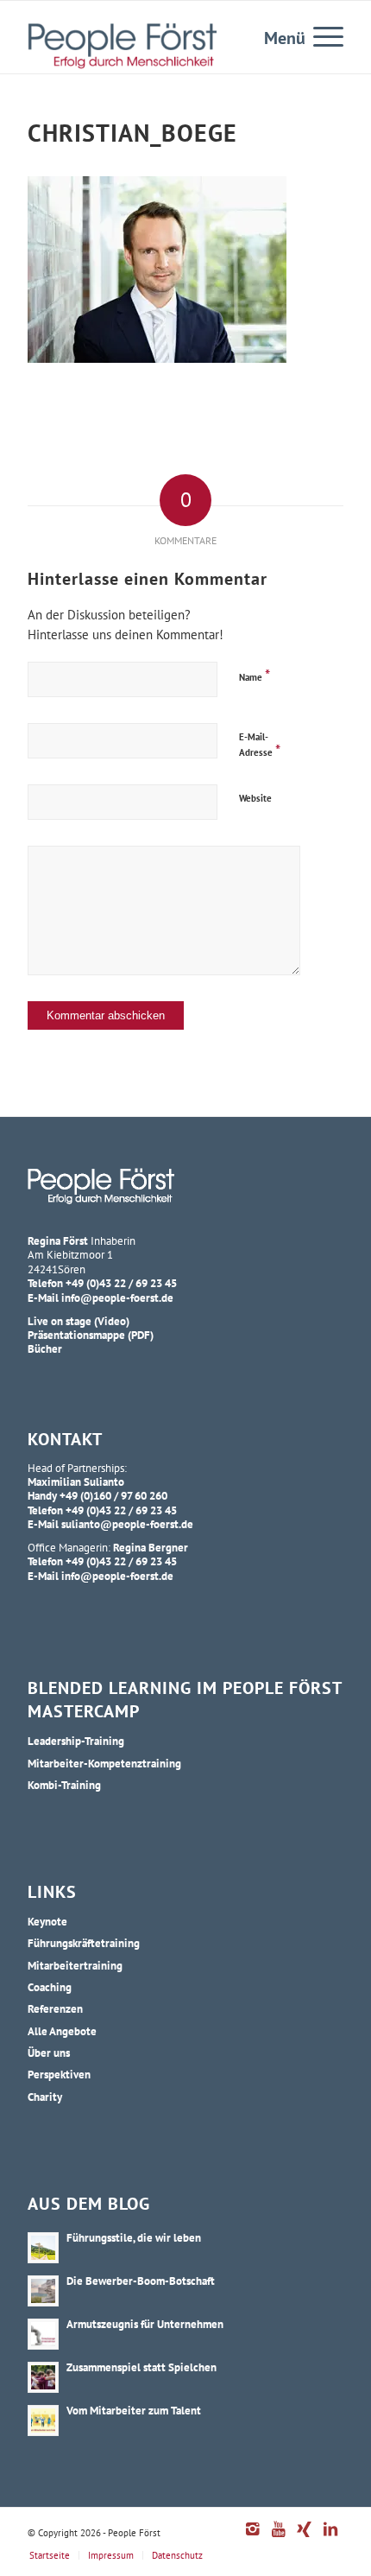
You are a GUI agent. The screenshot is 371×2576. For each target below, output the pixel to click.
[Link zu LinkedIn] (330, 2538)
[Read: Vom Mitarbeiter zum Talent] (43, 2421)
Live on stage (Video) (79, 1321)
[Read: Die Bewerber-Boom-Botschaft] (43, 2291)
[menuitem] (320, 35)
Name (255, 675)
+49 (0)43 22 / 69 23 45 (121, 1283)
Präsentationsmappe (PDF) (91, 1335)
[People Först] (122, 46)
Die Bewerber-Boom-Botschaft (141, 2281)
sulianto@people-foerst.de (127, 1524)
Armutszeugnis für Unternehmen (145, 2324)
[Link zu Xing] (305, 2538)
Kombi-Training (64, 1785)
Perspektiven (59, 2074)
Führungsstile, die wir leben (134, 2237)
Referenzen (55, 2008)
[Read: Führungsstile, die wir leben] (43, 2248)
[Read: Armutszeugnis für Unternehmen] (43, 2334)
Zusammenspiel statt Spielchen (141, 2367)
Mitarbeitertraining (75, 1965)
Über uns (49, 2053)
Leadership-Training (76, 1741)
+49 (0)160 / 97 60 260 (113, 1495)
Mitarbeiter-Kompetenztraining (104, 1763)
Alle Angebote (62, 2031)
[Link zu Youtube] (279, 2538)
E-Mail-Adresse (260, 746)
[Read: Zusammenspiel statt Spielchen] (43, 2377)
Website (255, 798)
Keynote (47, 1921)
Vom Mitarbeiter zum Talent (134, 2410)
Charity (45, 2097)
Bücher (45, 1348)
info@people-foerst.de (117, 1298)
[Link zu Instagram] (253, 2538)
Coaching (50, 1987)
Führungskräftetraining (84, 1943)
